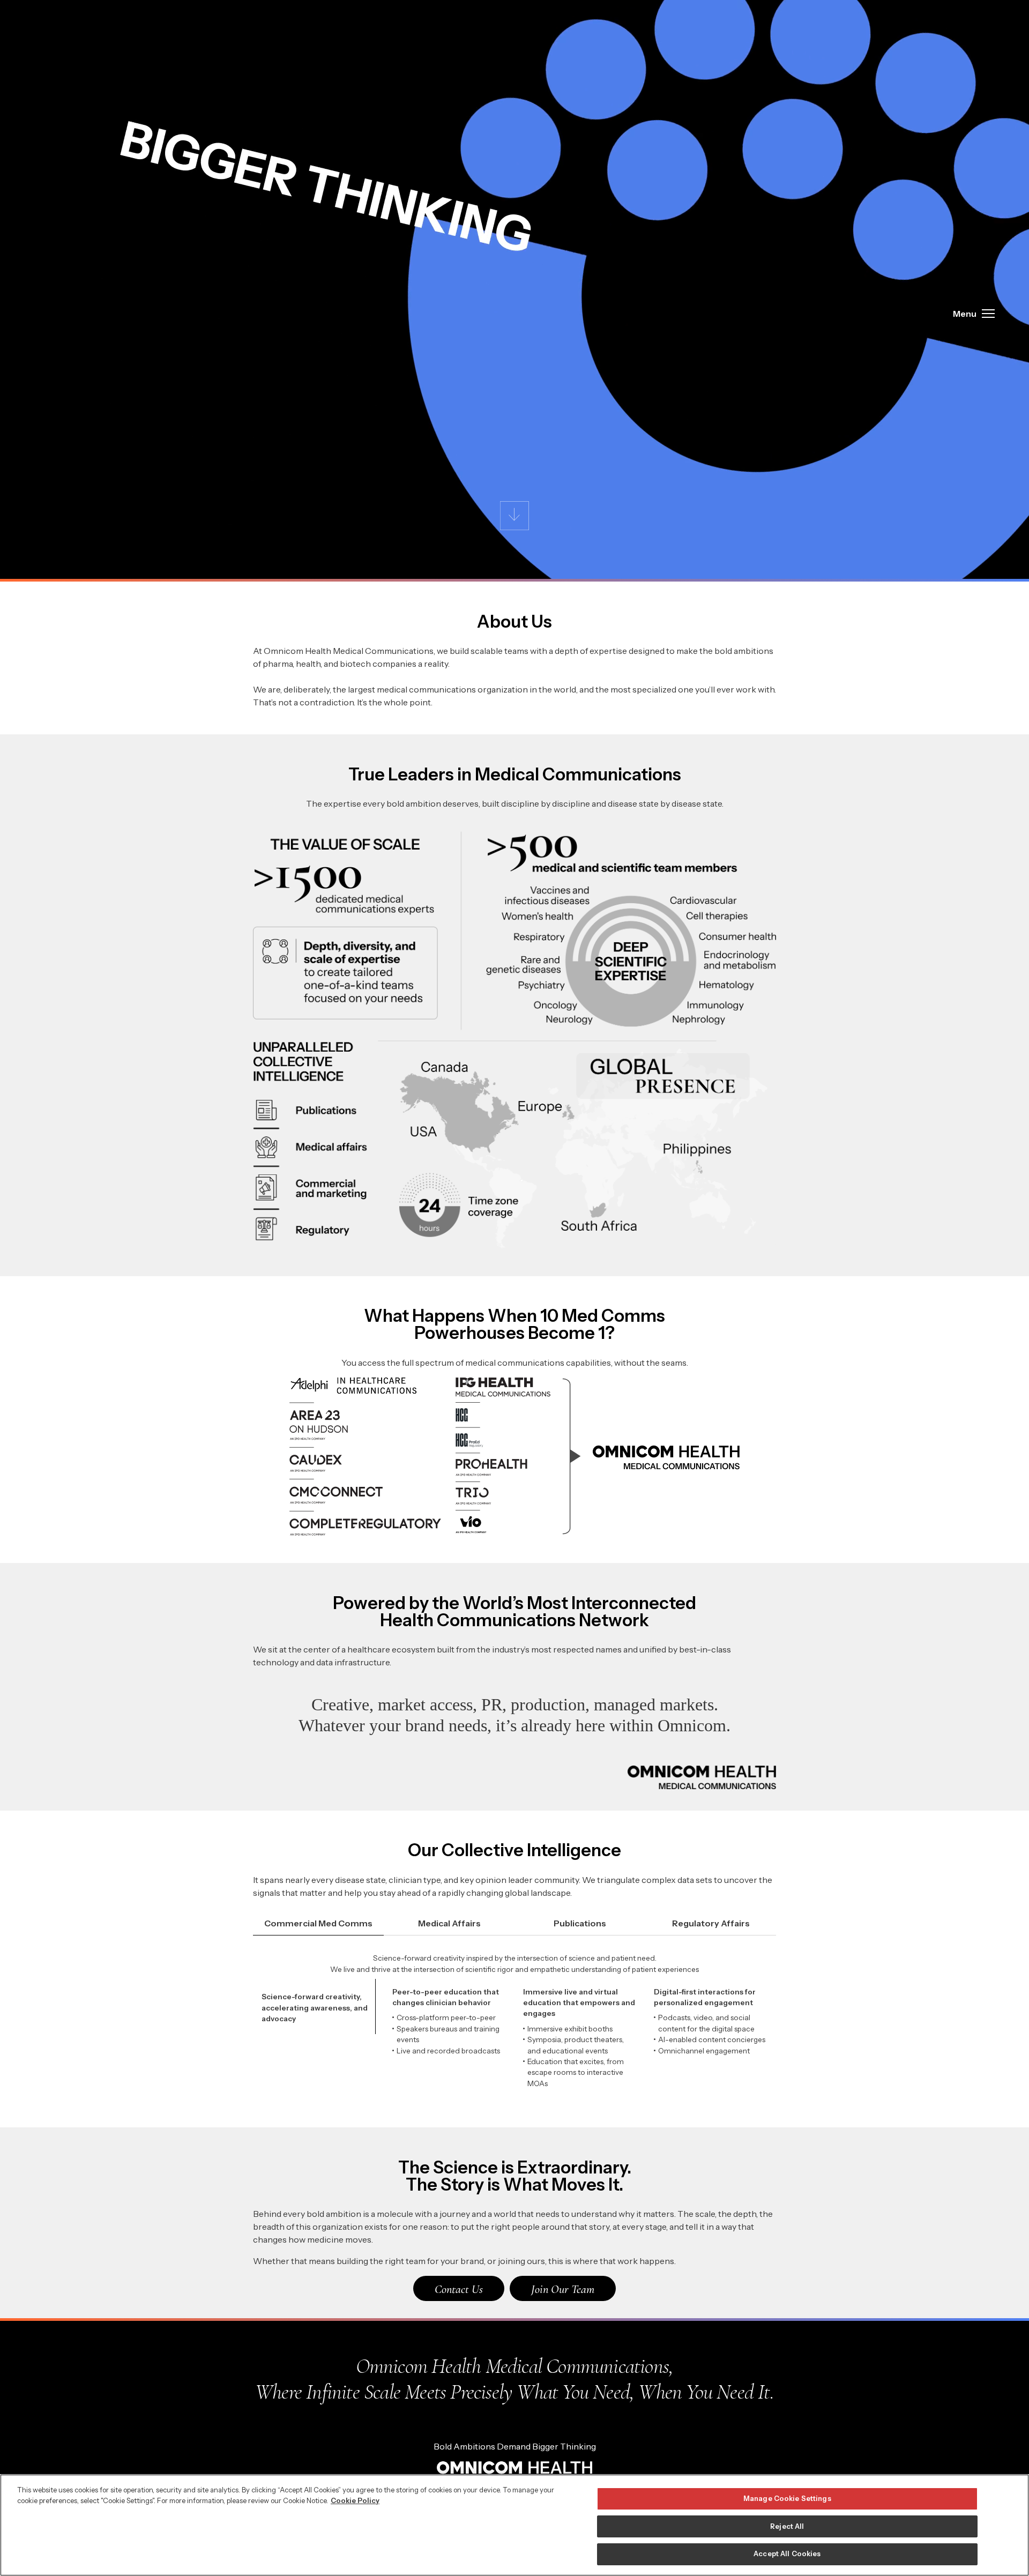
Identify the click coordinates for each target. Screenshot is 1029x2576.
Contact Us (459, 2289)
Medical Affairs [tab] (449, 1923)
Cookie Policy (355, 2500)
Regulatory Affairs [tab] (711, 1923)
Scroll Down (515, 516)
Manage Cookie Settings (787, 2498)
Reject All (787, 2526)
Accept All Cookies (787, 2553)
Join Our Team (563, 2289)
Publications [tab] (580, 1923)
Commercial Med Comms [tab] (318, 1923)
